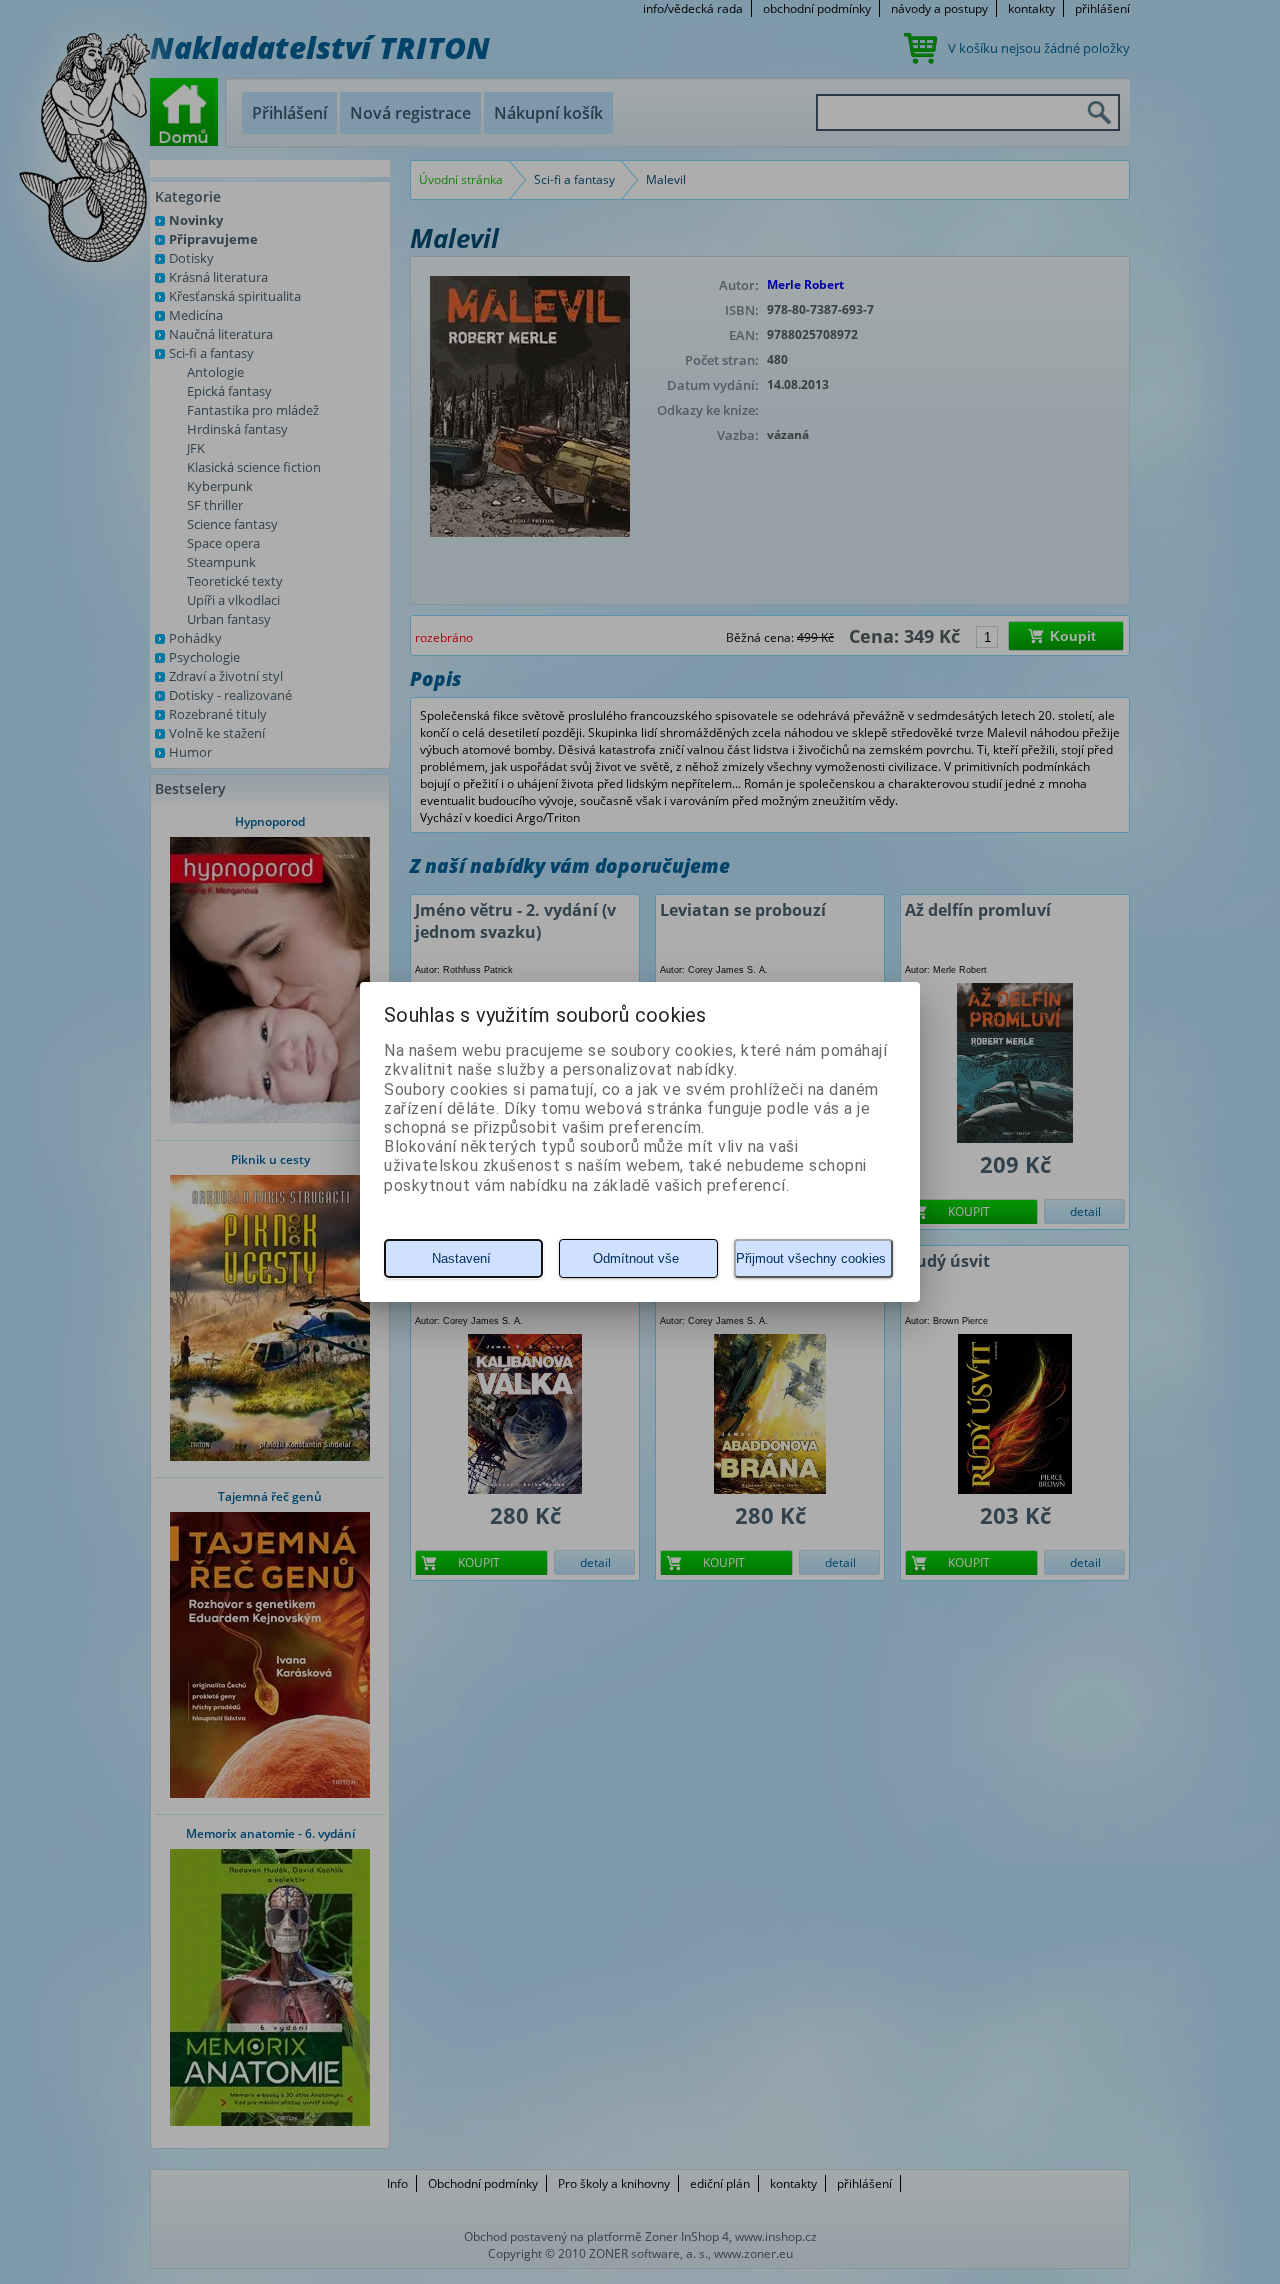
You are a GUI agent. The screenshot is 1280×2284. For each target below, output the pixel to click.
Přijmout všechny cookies (811, 1258)
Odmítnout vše (636, 1258)
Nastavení (461, 1258)
